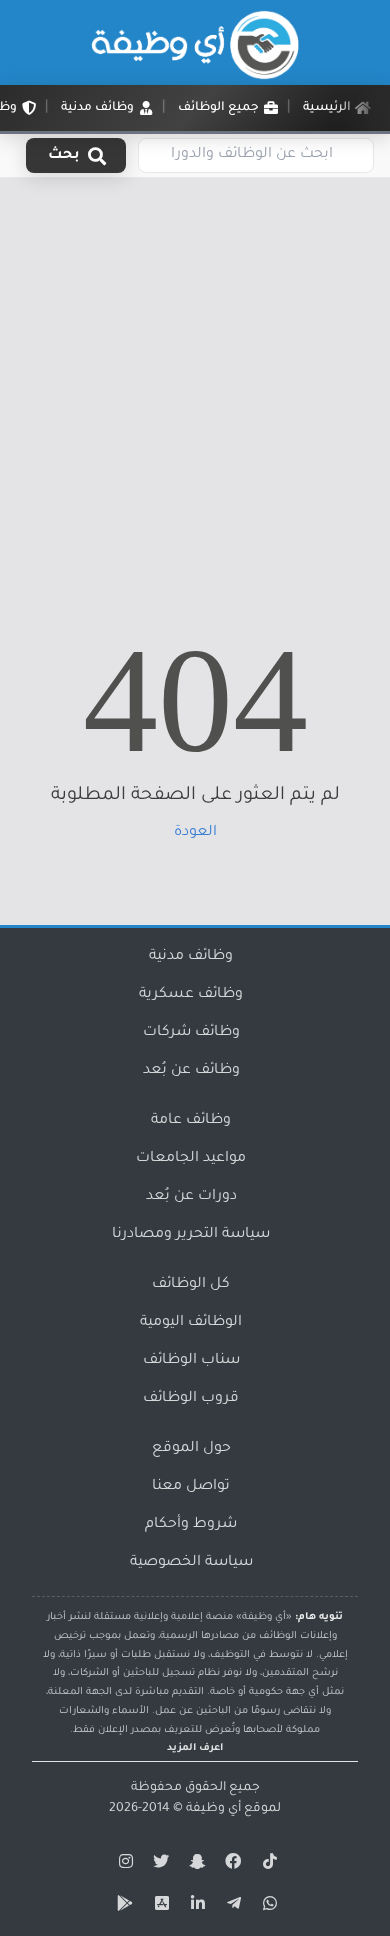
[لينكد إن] (195, 1907)
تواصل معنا (191, 1487)
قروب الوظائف (191, 1399)
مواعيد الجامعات (191, 1159)
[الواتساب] (267, 1907)
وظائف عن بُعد (191, 1071)
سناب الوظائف (191, 1361)
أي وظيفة (213, 1809)
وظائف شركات (191, 1033)
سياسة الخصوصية (191, 1563)
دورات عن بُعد (191, 1197)
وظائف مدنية (191, 957)
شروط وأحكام (191, 1525)
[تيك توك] (267, 1865)
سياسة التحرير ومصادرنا (191, 1235)
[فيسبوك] (231, 1865)
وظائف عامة (191, 1121)
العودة (195, 833)
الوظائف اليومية (191, 1323)
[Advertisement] (195, 383)
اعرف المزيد (195, 1748)
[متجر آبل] (159, 1907)
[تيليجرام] (231, 1907)
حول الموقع (191, 1449)
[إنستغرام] (123, 1865)
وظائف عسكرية (191, 995)
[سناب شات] (195, 1865)
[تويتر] (159, 1865)
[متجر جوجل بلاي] (123, 1907)
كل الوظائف (191, 1285)
